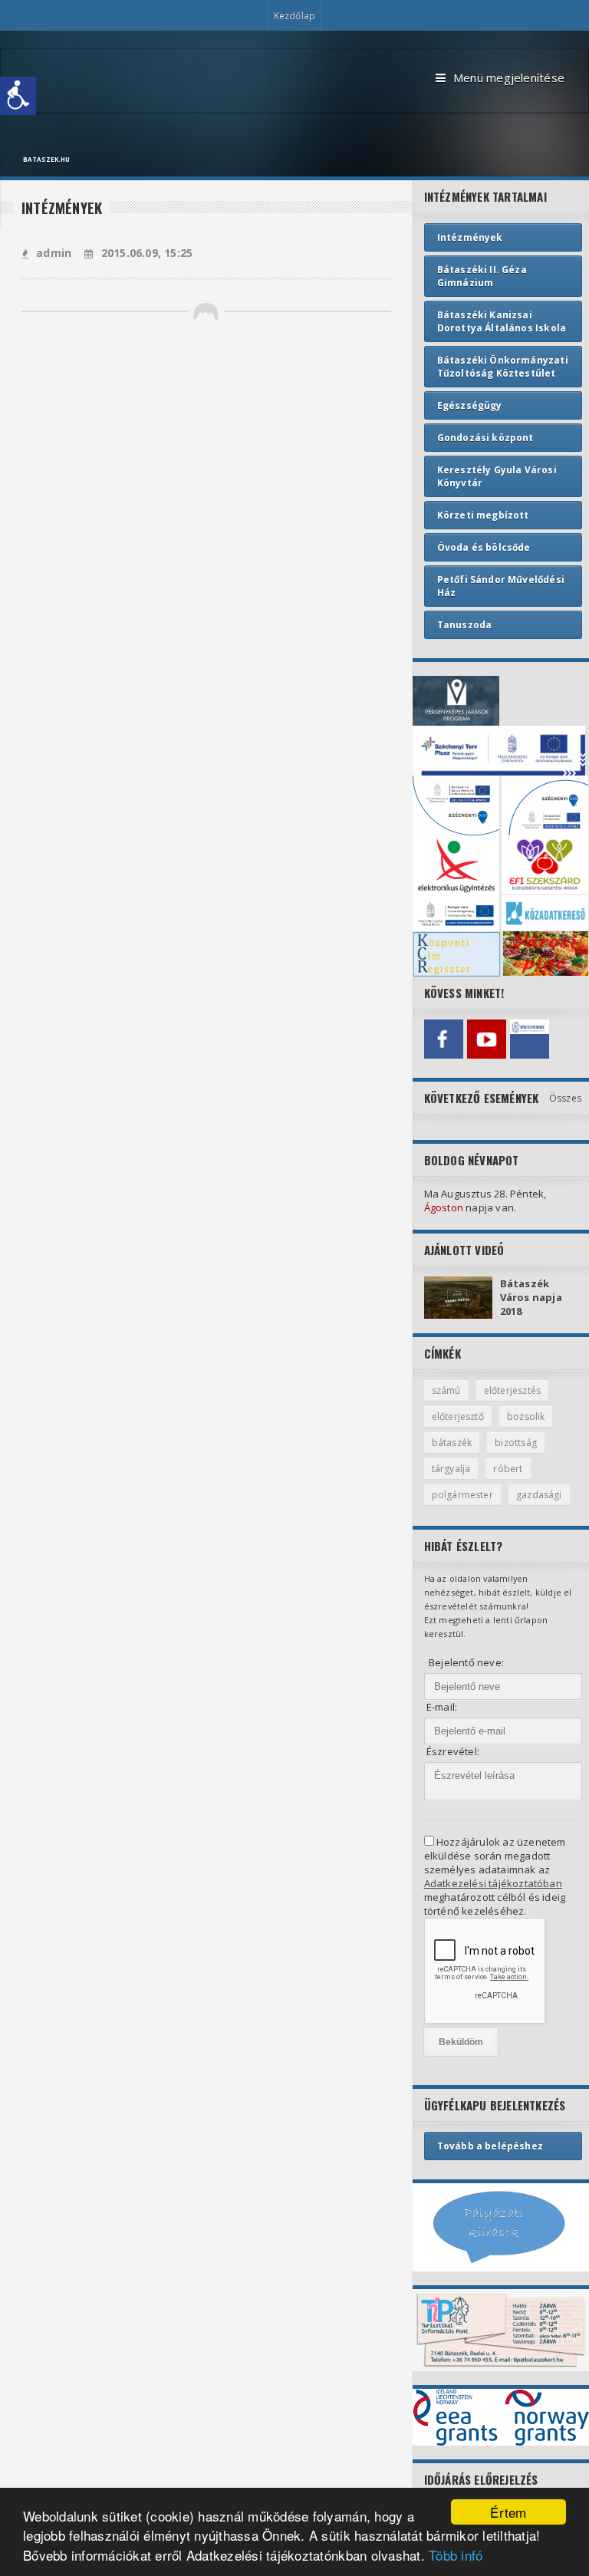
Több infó (456, 2555)
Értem (508, 2512)
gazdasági (539, 1495)
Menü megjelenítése (509, 77)
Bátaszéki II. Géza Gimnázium (482, 276)
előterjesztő (458, 1416)
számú (446, 1390)
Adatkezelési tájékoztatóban (493, 1883)
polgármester (462, 1495)
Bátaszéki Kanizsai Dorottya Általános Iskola (502, 321)
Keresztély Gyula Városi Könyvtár (497, 476)
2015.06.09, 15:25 (147, 253)
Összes (565, 1098)
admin (54, 253)
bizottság (516, 1443)
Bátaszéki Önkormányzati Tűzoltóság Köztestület (503, 367)
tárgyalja (451, 1469)
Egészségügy (470, 405)
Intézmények (470, 237)
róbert (508, 1469)
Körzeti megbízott (483, 515)
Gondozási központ (485, 438)
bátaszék (452, 1443)
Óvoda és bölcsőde (484, 547)
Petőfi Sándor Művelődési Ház (501, 586)
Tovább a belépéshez (490, 2146)
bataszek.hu (46, 159)
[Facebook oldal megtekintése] (444, 1039)
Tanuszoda (465, 625)
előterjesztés (512, 1390)
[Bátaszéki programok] (530, 1039)
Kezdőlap (294, 16)
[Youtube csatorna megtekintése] (487, 1039)
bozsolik (526, 1416)
